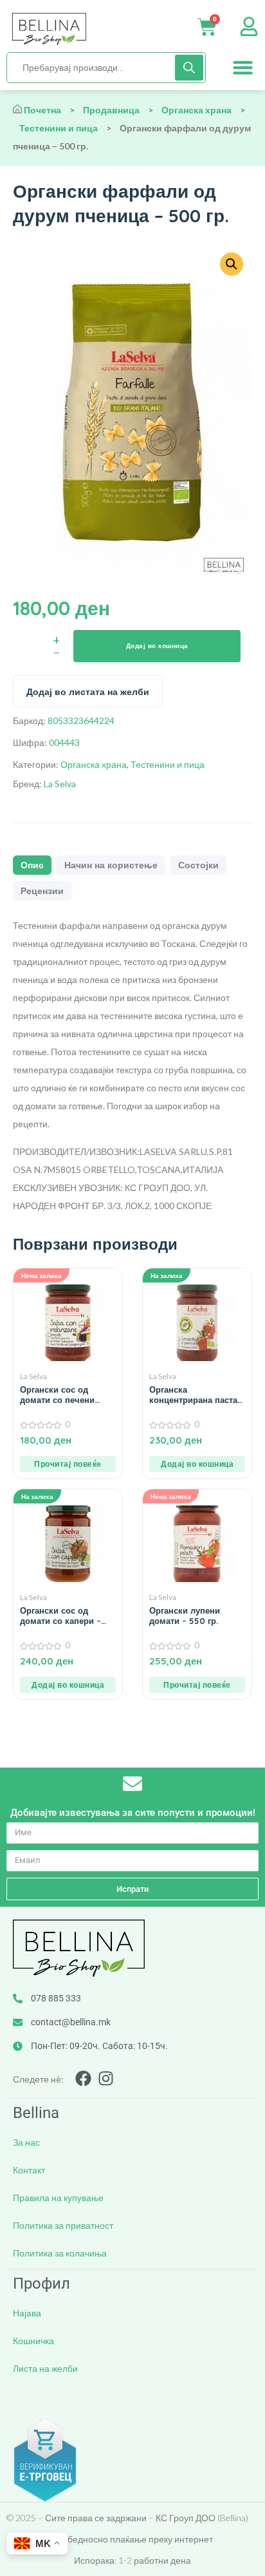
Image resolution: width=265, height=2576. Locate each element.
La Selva (60, 784)
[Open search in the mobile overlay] (106, 68)
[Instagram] (106, 2078)
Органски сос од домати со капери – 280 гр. (60, 1616)
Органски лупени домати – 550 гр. (185, 1616)
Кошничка (33, 2341)
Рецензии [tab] (42, 891)
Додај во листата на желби (88, 692)
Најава (27, 2313)
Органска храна (196, 110)
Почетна (42, 110)
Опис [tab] (32, 865)
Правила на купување (58, 2198)
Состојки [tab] (198, 865)
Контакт (29, 2170)
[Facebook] (83, 2078)
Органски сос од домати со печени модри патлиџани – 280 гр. (60, 1395)
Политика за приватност (63, 2225)
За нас (26, 2142)
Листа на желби (45, 2368)
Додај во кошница (157, 646)
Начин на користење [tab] (111, 865)
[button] (243, 68)
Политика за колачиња (60, 2253)
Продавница (111, 110)
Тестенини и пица (59, 128)
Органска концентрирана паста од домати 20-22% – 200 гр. (193, 1395)
